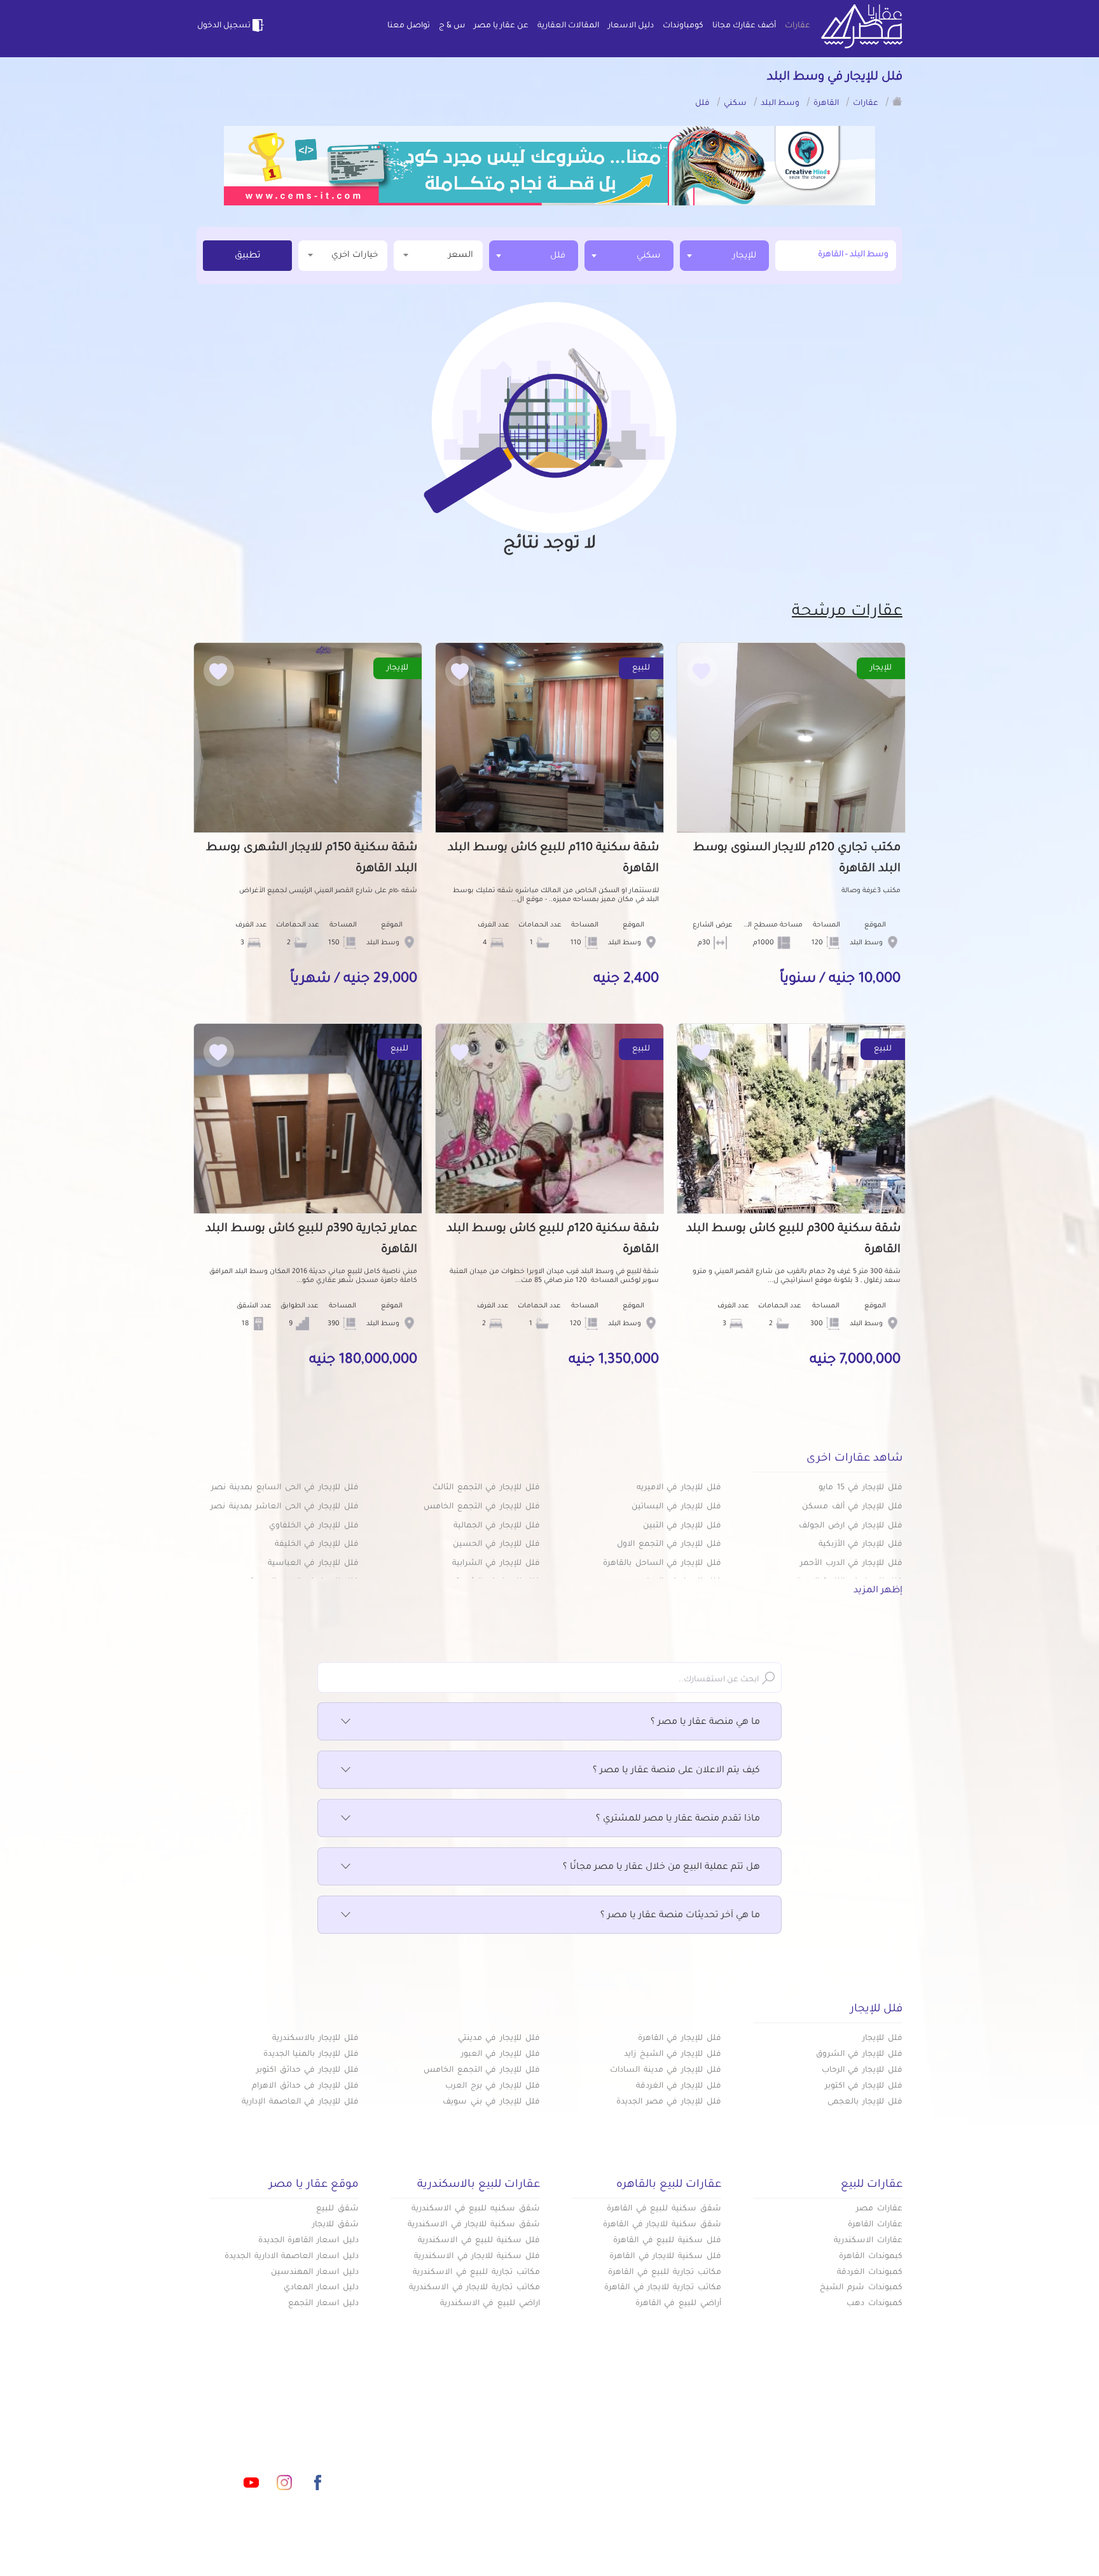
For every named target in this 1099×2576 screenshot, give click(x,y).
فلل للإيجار (882, 2039)
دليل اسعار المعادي (321, 2288)
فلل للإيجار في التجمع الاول (669, 1545)
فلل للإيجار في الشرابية (496, 1564)
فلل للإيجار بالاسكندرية (315, 2039)
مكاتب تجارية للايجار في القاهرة (663, 2288)
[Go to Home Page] (897, 101)
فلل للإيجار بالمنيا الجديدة (311, 2055)
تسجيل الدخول (224, 26)
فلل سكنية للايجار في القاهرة (665, 2257)
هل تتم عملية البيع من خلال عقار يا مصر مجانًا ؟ (661, 1868)
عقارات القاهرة (875, 2225)
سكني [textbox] (649, 256)
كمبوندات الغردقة (870, 2273)
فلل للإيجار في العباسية (313, 1564)
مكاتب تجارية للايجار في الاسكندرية (474, 2288)
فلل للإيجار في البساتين (676, 1507)
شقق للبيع (337, 2209)
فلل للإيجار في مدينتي (499, 2039)
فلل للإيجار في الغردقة (679, 2086)
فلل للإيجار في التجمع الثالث (486, 1488)
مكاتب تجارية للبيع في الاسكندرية (476, 2273)
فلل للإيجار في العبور (501, 2055)
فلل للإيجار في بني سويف (491, 2102)
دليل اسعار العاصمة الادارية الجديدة (292, 2257)
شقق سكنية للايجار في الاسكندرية (474, 2225)
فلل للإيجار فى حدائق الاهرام (305, 2086)
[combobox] (724, 256)
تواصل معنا (409, 26)
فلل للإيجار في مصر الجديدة (669, 2102)
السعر (461, 255)
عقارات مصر (879, 2209)
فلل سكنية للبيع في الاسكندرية (479, 2241)
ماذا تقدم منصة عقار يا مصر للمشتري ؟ (678, 1819)
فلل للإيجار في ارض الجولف (851, 1526)
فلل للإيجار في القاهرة (680, 2039)
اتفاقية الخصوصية (457, 2467)
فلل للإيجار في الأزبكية (861, 1545)
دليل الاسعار (631, 26)
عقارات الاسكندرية (868, 2241)
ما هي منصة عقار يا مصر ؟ (705, 1723)
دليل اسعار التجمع (323, 2304)
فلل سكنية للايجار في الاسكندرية (477, 2257)
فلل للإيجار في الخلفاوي (314, 1526)
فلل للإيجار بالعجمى (865, 2102)
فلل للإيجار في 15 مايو (861, 1488)
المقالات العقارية (568, 26)
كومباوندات (683, 26)
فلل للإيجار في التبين (682, 1526)
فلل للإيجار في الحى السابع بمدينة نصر (285, 1488)
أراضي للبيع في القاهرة (678, 2304)
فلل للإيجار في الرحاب (862, 2070)
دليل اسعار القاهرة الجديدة (308, 2241)
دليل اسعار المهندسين (315, 2273)
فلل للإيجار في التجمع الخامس (482, 1507)
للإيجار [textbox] (744, 256)
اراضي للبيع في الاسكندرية (490, 2304)
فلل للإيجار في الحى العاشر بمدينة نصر (285, 1507)
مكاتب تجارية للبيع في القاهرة (665, 2273)
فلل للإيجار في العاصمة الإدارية (300, 2102)
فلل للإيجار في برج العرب (493, 2086)
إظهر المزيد (878, 1591)
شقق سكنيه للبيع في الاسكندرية (476, 2209)
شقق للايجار (335, 2225)
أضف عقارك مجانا (744, 26)
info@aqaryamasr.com (256, 2426)
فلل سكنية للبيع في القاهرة (667, 2241)
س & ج (452, 26)
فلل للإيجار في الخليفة (317, 1545)
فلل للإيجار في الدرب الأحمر (851, 1564)
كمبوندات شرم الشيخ (861, 2288)
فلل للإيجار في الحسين (496, 1545)
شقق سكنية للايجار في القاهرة (662, 2225)
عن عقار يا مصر (501, 26)
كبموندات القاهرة (871, 2257)
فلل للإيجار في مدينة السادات (666, 2070)
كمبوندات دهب (874, 2304)
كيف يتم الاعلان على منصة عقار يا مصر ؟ (676, 1771)
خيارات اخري (355, 255)
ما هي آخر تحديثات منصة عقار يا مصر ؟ (680, 1916)
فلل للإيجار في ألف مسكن (852, 1507)
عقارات (798, 26)
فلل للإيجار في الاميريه (679, 1488)
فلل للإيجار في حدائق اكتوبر (308, 2070)
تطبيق (248, 256)
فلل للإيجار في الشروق (859, 2055)
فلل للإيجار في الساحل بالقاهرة (662, 1564)
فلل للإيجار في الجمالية (497, 1526)
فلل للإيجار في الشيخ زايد (673, 2055)
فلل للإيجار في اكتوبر (864, 2086)
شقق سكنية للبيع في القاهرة (664, 2209)
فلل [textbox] (558, 256)
